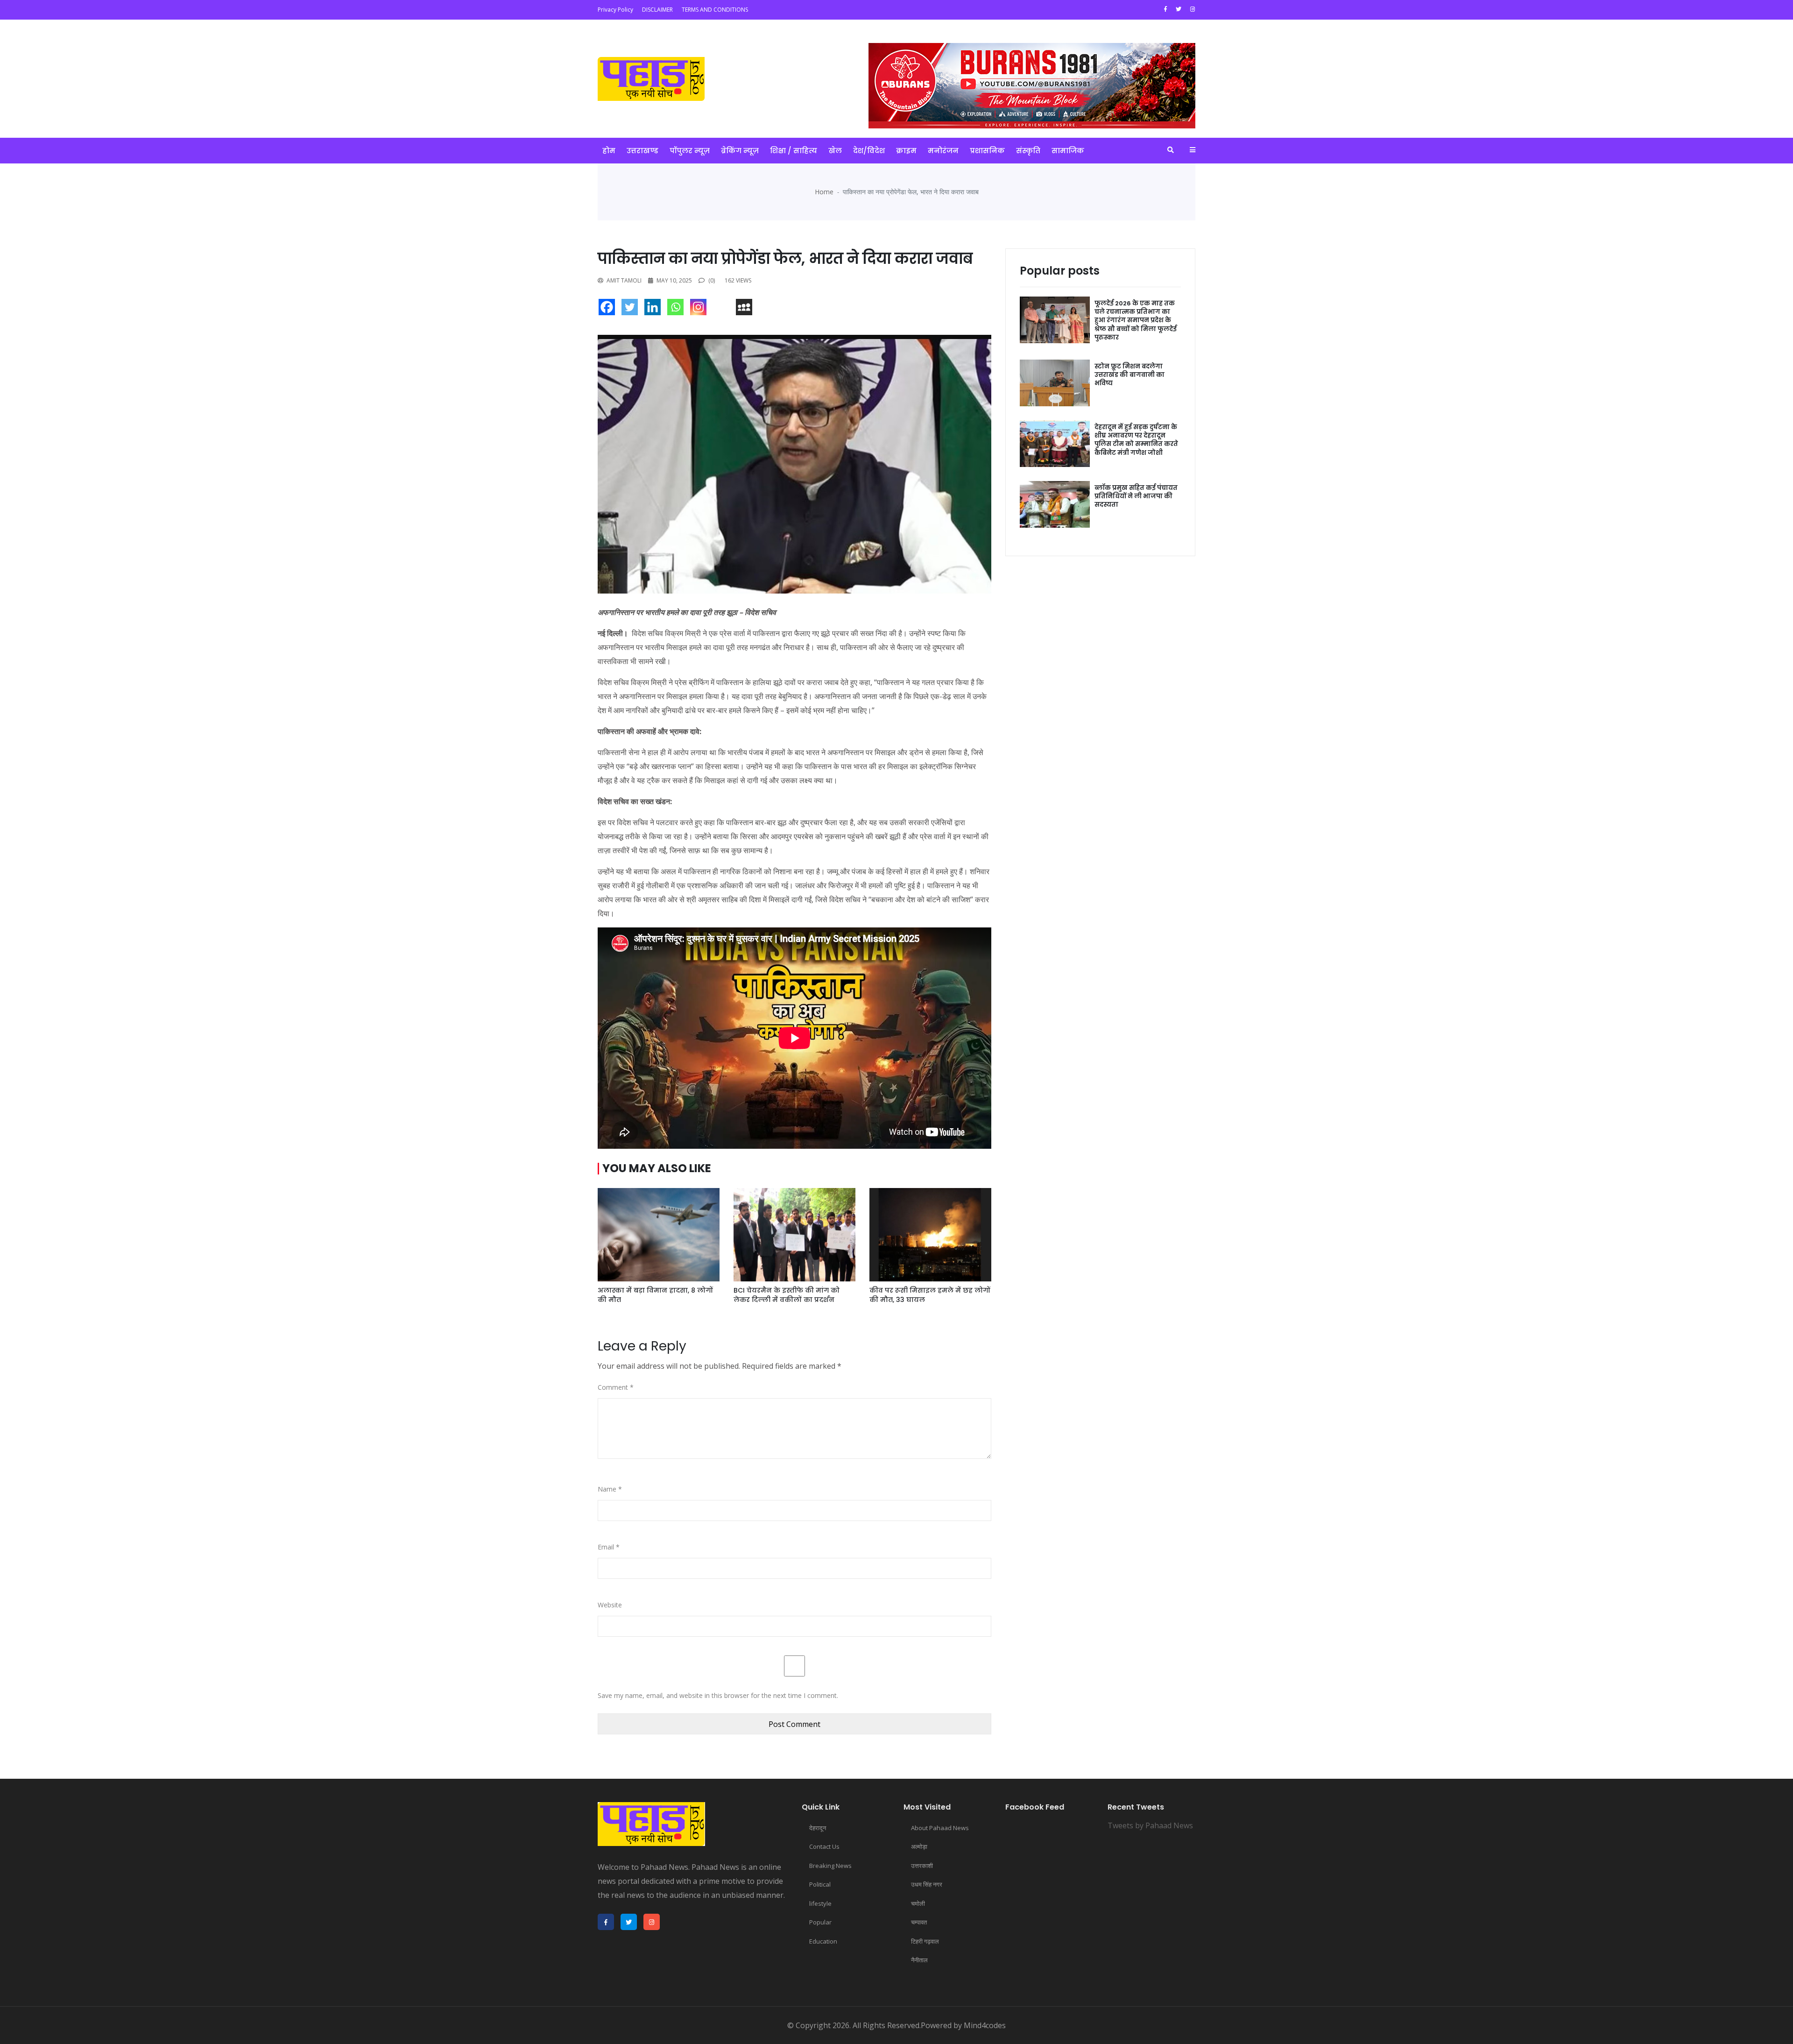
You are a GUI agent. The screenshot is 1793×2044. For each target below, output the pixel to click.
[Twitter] (632, 309)
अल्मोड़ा (919, 1846)
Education (823, 1941)
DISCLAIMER (657, 10)
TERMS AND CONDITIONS (715, 10)
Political (820, 1884)
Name (610, 1489)
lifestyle (820, 1903)
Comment (616, 1387)
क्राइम (906, 151)
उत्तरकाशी (922, 1866)
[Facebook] (609, 309)
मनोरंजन (943, 151)
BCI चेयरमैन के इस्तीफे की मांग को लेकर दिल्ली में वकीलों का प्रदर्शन (787, 1295)
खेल (835, 151)
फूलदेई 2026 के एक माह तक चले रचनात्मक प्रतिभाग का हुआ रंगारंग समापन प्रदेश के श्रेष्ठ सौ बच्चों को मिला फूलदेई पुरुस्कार (1136, 320)
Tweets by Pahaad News (1150, 1825)
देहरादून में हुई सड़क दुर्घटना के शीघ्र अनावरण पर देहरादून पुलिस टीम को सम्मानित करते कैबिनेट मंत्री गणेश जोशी (1136, 440)
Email (609, 1547)
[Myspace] (746, 309)
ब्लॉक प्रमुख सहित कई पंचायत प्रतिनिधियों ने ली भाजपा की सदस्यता (1136, 496)
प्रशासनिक (987, 151)
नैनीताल (919, 1960)
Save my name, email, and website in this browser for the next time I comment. (718, 1695)
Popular (820, 1922)
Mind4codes (985, 2025)
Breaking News (830, 1866)
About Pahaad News (940, 1828)
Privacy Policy (615, 10)
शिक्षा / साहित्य (794, 151)
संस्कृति (1028, 151)
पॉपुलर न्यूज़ (690, 151)
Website (610, 1605)
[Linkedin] (655, 309)
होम (609, 151)
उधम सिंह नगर (927, 1884)
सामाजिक (1068, 151)
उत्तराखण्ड (642, 151)
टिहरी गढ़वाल (925, 1941)
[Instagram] (701, 309)
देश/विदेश (869, 151)
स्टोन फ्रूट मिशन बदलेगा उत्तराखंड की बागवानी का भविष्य (1129, 375)
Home (824, 192)
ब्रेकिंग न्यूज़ (740, 151)
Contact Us (824, 1846)
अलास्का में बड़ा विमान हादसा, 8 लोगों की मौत (655, 1295)
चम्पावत (919, 1922)
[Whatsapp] (678, 309)
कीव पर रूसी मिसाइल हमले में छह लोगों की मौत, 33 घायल (930, 1295)
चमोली (918, 1903)
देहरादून (818, 1828)
